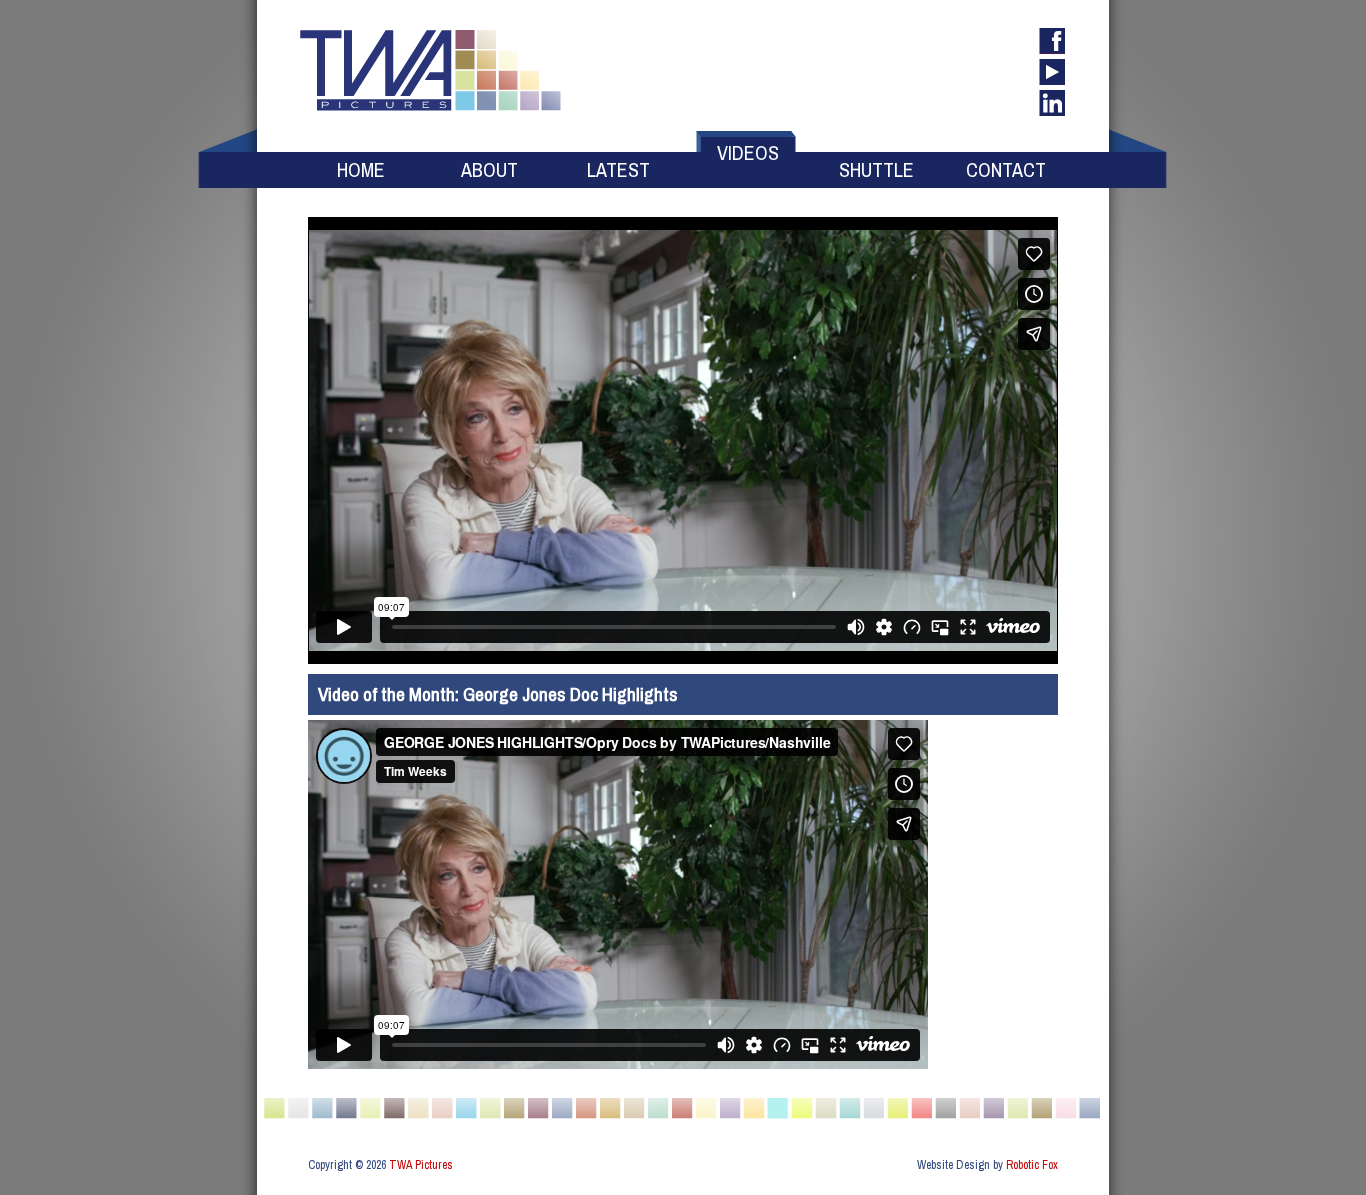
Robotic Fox (1032, 1165)
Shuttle (876, 169)
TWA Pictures (421, 1165)
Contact (1006, 169)
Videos (748, 152)
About (489, 169)
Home (361, 169)
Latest (618, 169)
